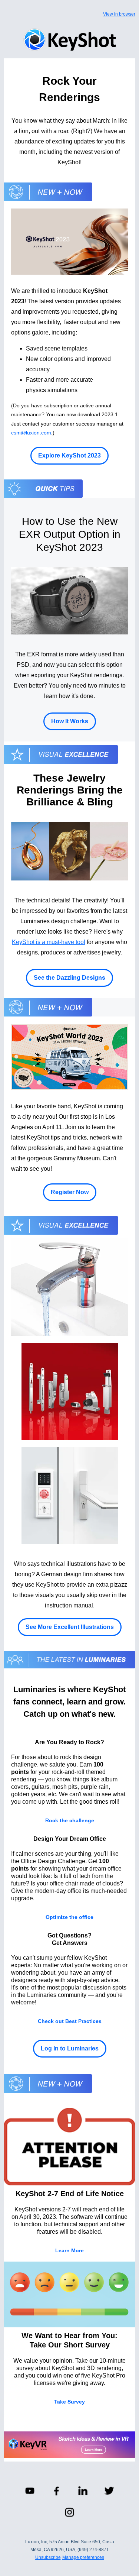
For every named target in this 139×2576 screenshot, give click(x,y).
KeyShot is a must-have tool (49, 942)
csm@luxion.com (31, 433)
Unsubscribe (48, 2557)
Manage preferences (83, 2557)
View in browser (119, 14)
